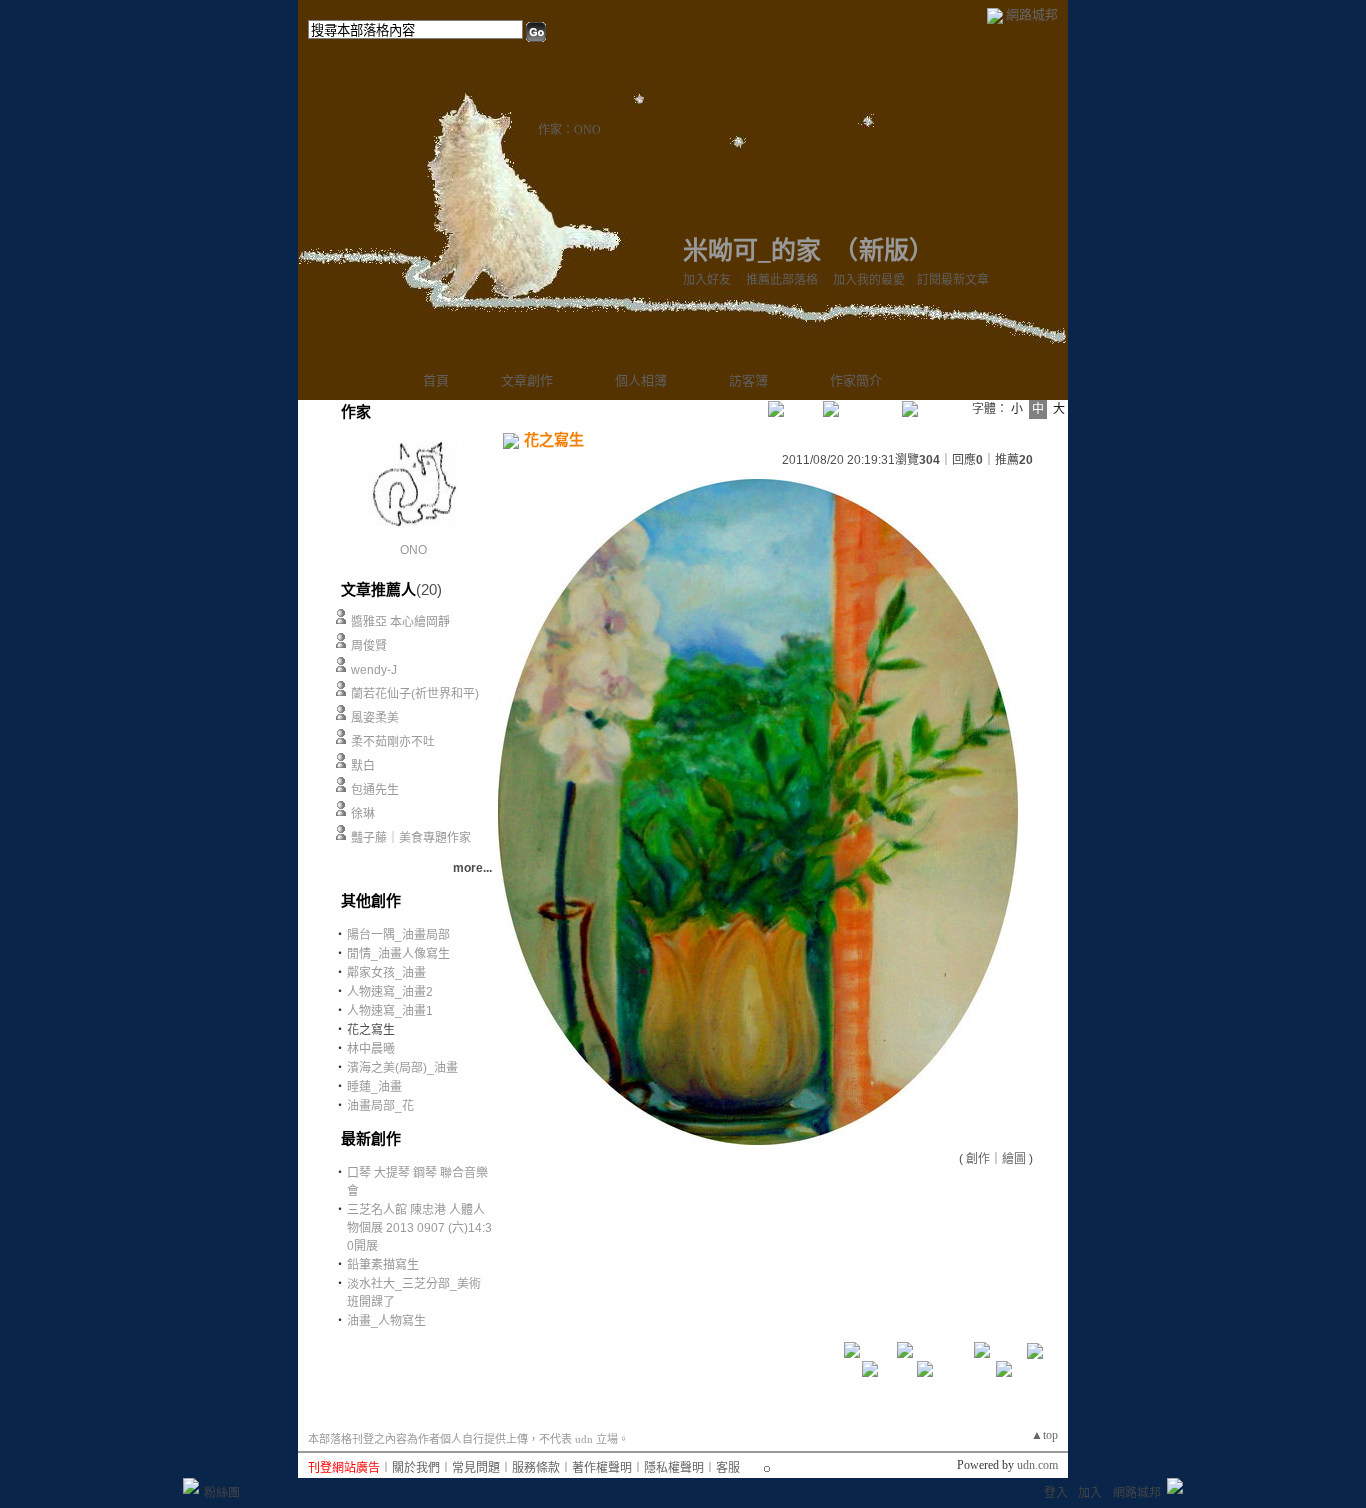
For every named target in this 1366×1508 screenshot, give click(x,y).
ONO (413, 550)
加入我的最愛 (869, 280)
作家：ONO (569, 130)
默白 (363, 766)
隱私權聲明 (674, 1468)
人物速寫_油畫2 (390, 992)
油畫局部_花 (380, 1106)
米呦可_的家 (752, 250)
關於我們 (416, 1468)
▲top (1044, 1435)
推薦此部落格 (782, 280)
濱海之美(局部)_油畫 (402, 1068)
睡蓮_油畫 (374, 1087)
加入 (1090, 1493)
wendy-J (374, 670)
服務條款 (536, 1468)
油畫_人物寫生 (386, 1321)
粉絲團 (222, 1493)
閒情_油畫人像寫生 (398, 954)
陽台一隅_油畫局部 (398, 935)
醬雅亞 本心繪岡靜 (400, 622)
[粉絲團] (191, 1486)
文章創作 (527, 380)
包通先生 (375, 790)
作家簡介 (856, 380)
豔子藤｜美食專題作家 (411, 838)
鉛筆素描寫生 (383, 1265)
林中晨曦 (371, 1049)
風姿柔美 (375, 718)
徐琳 (363, 814)
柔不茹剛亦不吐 (393, 742)
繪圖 (1014, 1159)
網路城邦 (1032, 14)
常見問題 (476, 1468)
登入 (1056, 1493)
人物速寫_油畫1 (390, 1011)
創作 (978, 1159)
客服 (728, 1468)
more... (472, 868)
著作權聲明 (602, 1468)
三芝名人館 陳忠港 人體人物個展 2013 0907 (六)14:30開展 (419, 1228)
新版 (884, 250)
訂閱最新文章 (953, 280)
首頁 (436, 380)
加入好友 (707, 280)
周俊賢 (369, 646)
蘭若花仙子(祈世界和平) (415, 694)
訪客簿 (748, 380)
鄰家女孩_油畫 (386, 973)
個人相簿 (641, 380)
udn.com (1037, 1465)
